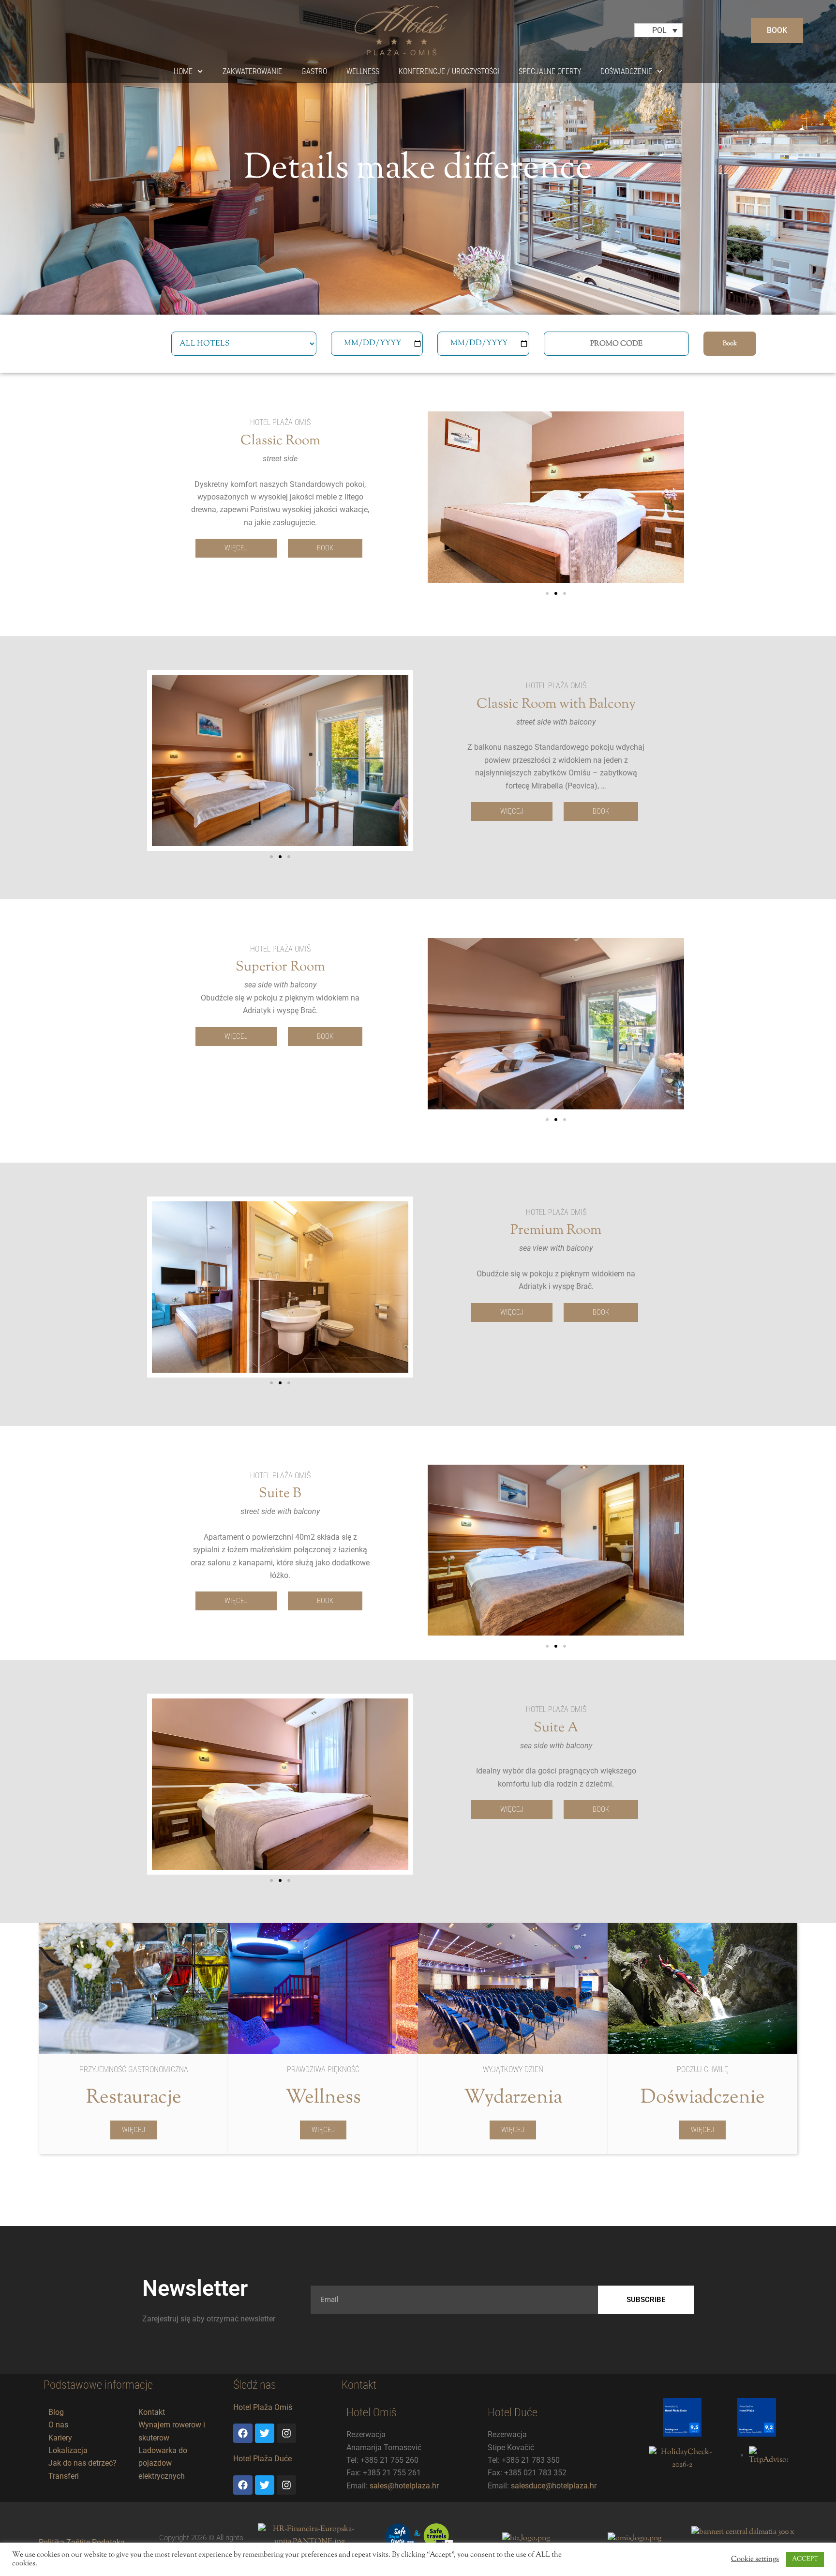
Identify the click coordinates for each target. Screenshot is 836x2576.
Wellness (363, 71)
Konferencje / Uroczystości (449, 71)
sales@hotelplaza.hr (404, 2486)
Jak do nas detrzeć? (82, 2463)
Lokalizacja (68, 2450)
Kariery (60, 2438)
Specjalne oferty (550, 71)
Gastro (314, 71)
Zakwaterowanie (252, 71)
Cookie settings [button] (755, 2560)
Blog (56, 2412)
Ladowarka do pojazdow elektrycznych (163, 2463)
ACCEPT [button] (805, 2559)
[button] (547, 593)
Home (183, 71)
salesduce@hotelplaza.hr (554, 2486)
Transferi (64, 2476)
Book (730, 344)
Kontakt (152, 2412)
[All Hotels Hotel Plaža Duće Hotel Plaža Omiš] (244, 344)
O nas (58, 2425)
